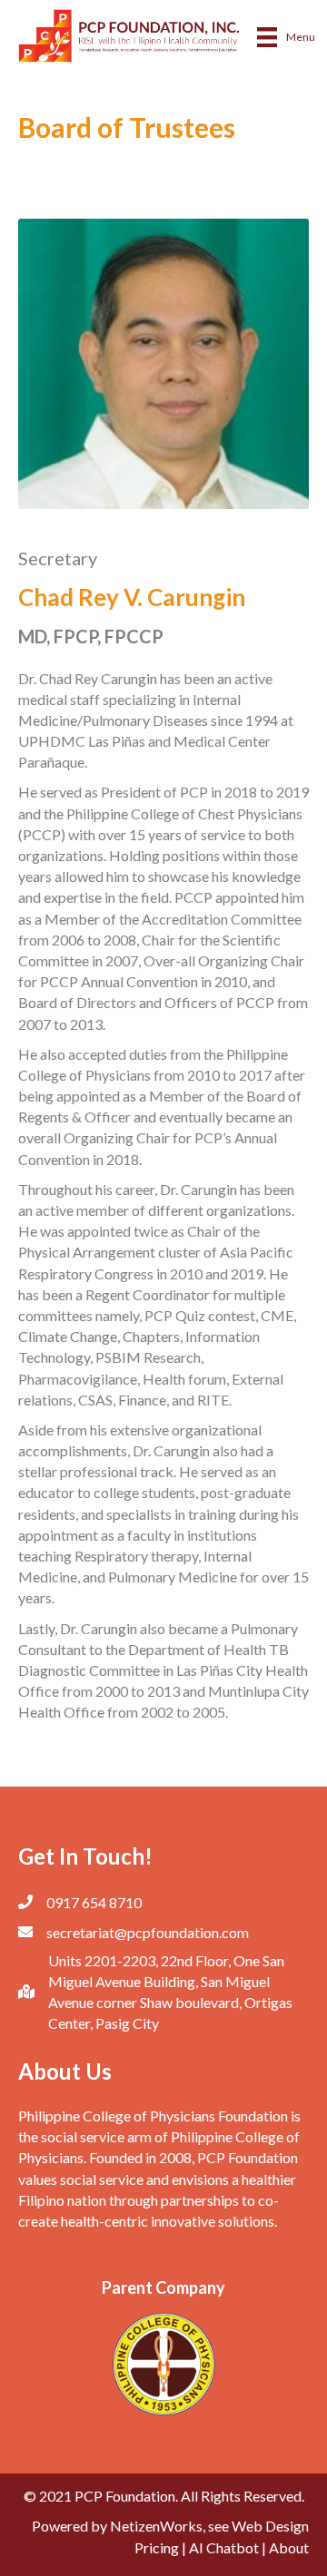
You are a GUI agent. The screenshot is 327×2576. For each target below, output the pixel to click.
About (289, 2547)
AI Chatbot (224, 2547)
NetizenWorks (156, 2526)
